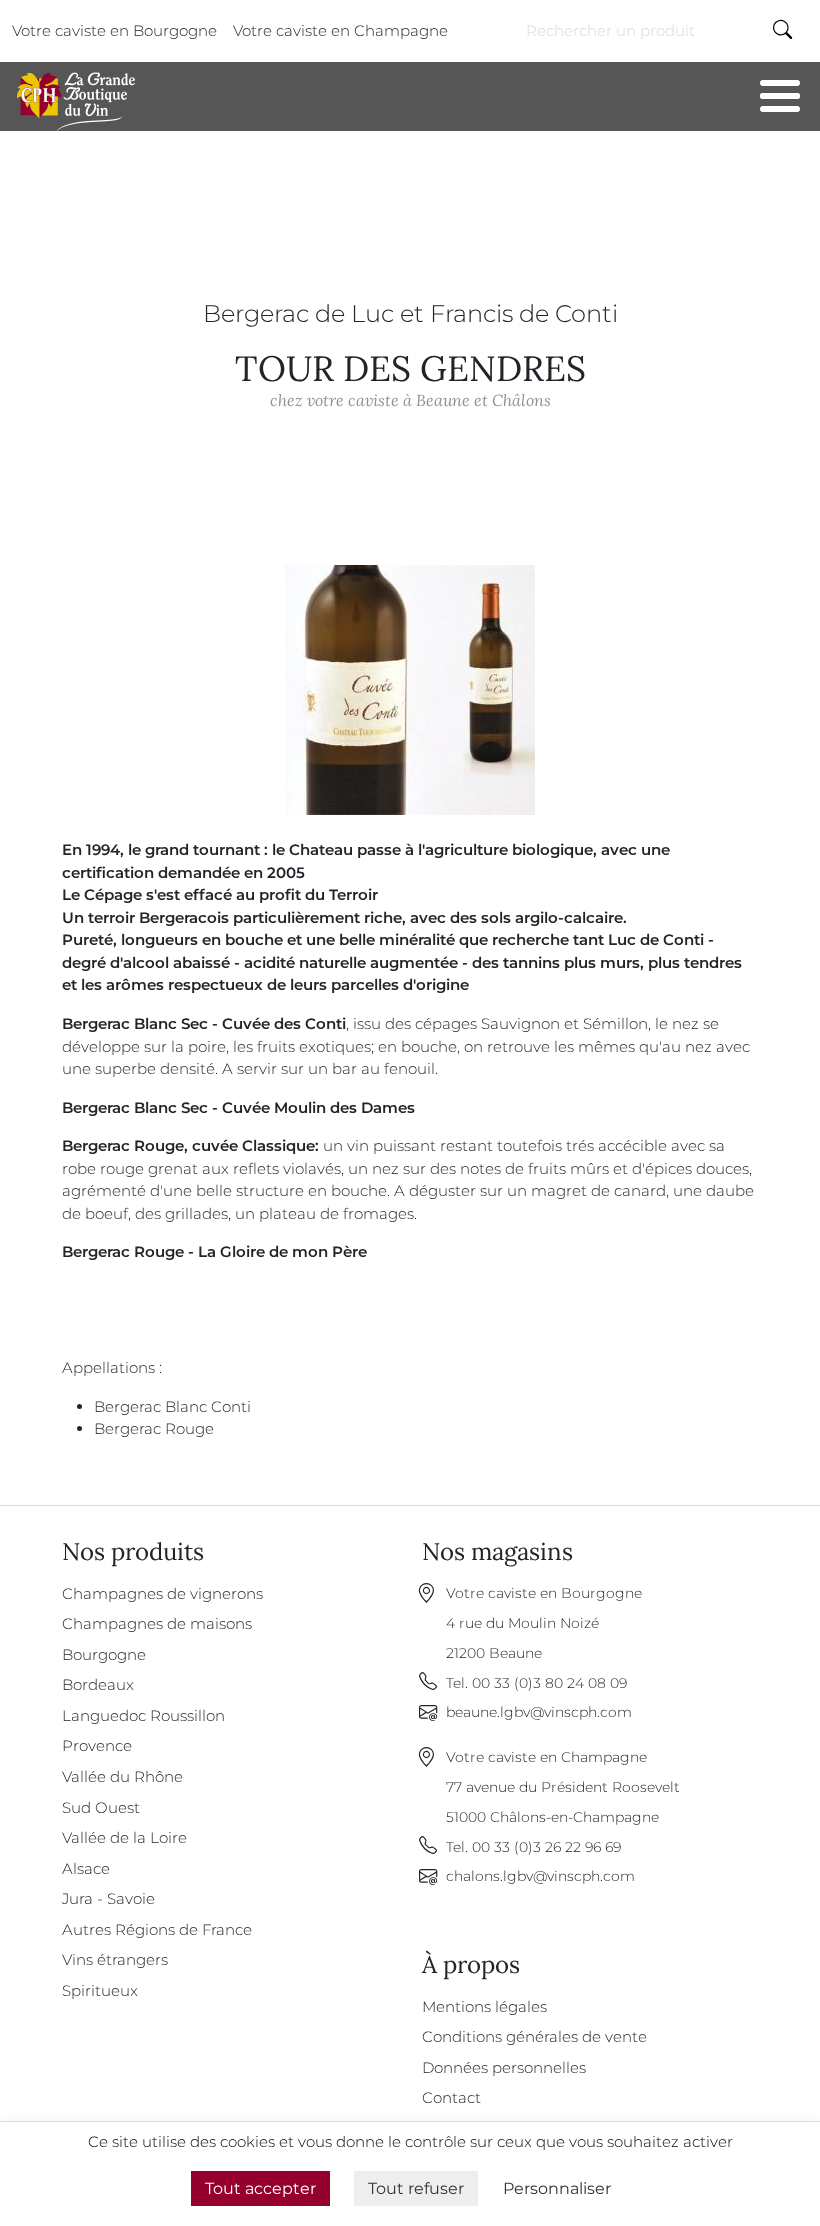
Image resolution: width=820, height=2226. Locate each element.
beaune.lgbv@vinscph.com (539, 1712)
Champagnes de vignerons (162, 1593)
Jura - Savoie (108, 1898)
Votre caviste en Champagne (340, 30)
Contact (451, 2097)
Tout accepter (260, 2188)
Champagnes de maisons (157, 1623)
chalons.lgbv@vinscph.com (540, 1876)
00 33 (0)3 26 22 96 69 (546, 1847)
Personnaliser (557, 2188)
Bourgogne (104, 1654)
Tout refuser (416, 2188)
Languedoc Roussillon (143, 1715)
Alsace (86, 1868)
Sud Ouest (101, 1807)
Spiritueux (100, 1990)
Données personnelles (504, 2067)
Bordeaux (98, 1684)
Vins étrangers (115, 1959)
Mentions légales (484, 2006)
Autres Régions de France (157, 1929)
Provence (97, 1745)
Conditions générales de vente (534, 2036)
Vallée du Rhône (122, 1776)
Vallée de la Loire (124, 1837)
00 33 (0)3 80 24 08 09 (549, 1683)
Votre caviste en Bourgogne (114, 30)
